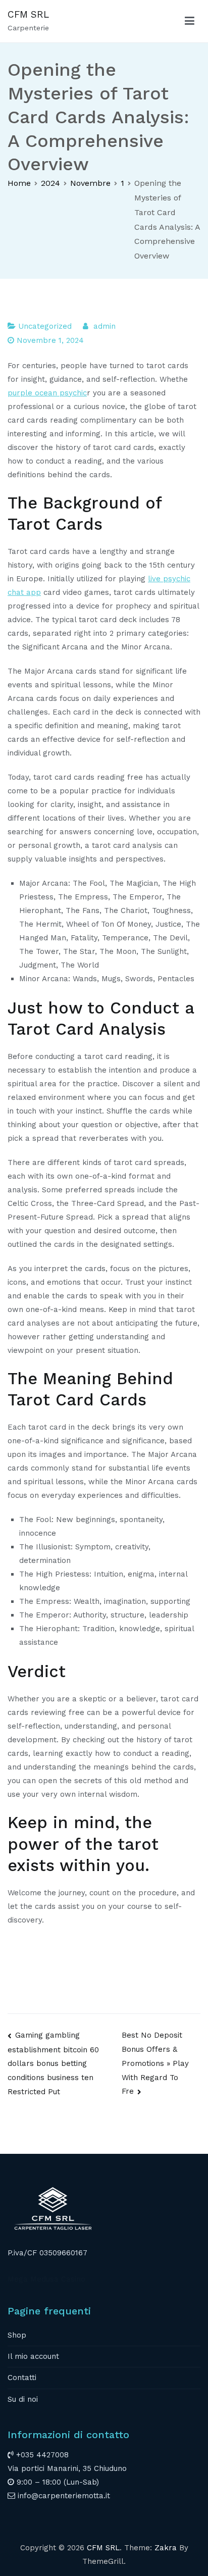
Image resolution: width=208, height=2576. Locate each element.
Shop (17, 2335)
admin (105, 326)
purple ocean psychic (47, 393)
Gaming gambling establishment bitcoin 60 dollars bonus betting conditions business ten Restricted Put (53, 2063)
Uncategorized (45, 326)
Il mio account (33, 2356)
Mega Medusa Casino (46, 2279)
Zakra (166, 2548)
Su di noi (23, 2399)
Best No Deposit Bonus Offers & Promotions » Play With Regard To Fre (155, 2063)
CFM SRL (28, 14)
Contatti (22, 2378)
